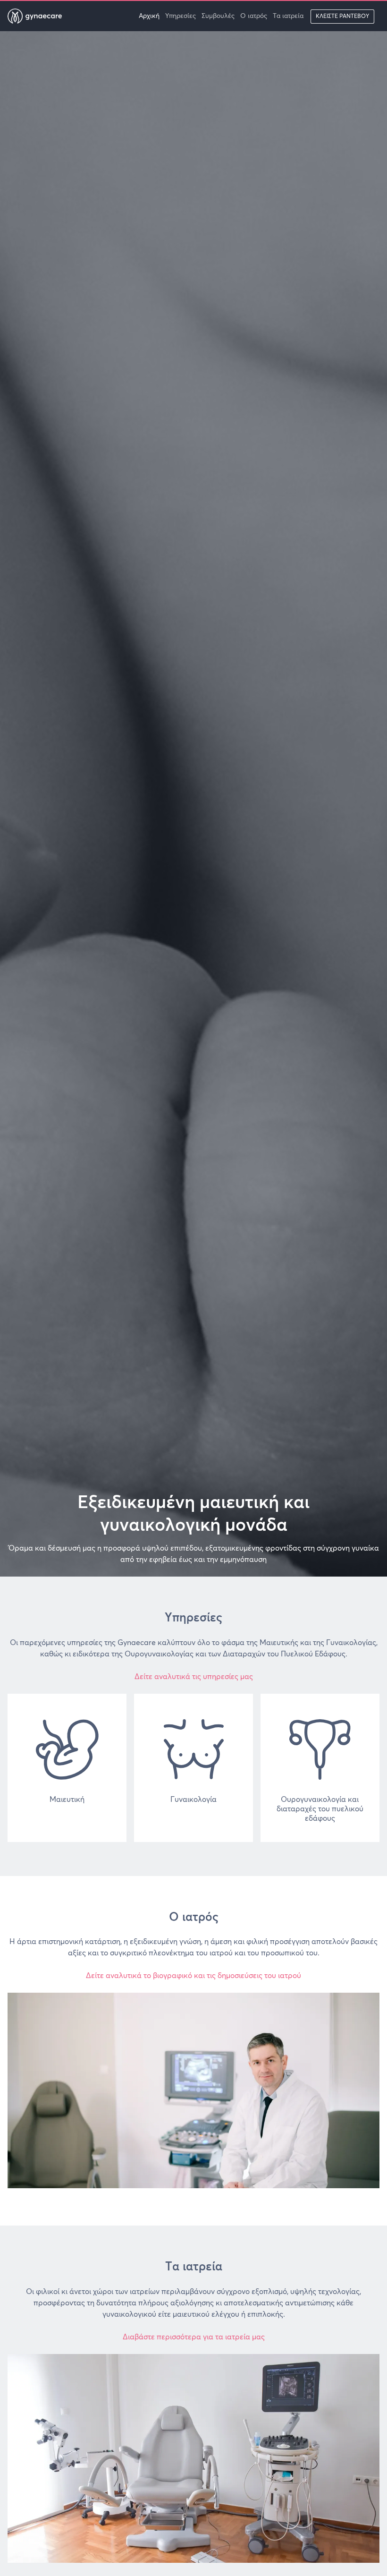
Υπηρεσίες (181, 16)
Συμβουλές (218, 16)
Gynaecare (42, 16)
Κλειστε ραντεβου (342, 17)
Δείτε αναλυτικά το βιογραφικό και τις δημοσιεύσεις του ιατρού (193, 1976)
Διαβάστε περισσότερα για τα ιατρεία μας (194, 2337)
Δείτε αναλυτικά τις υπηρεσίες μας (194, 1677)
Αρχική (149, 16)
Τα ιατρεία (288, 16)
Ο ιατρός (254, 16)
